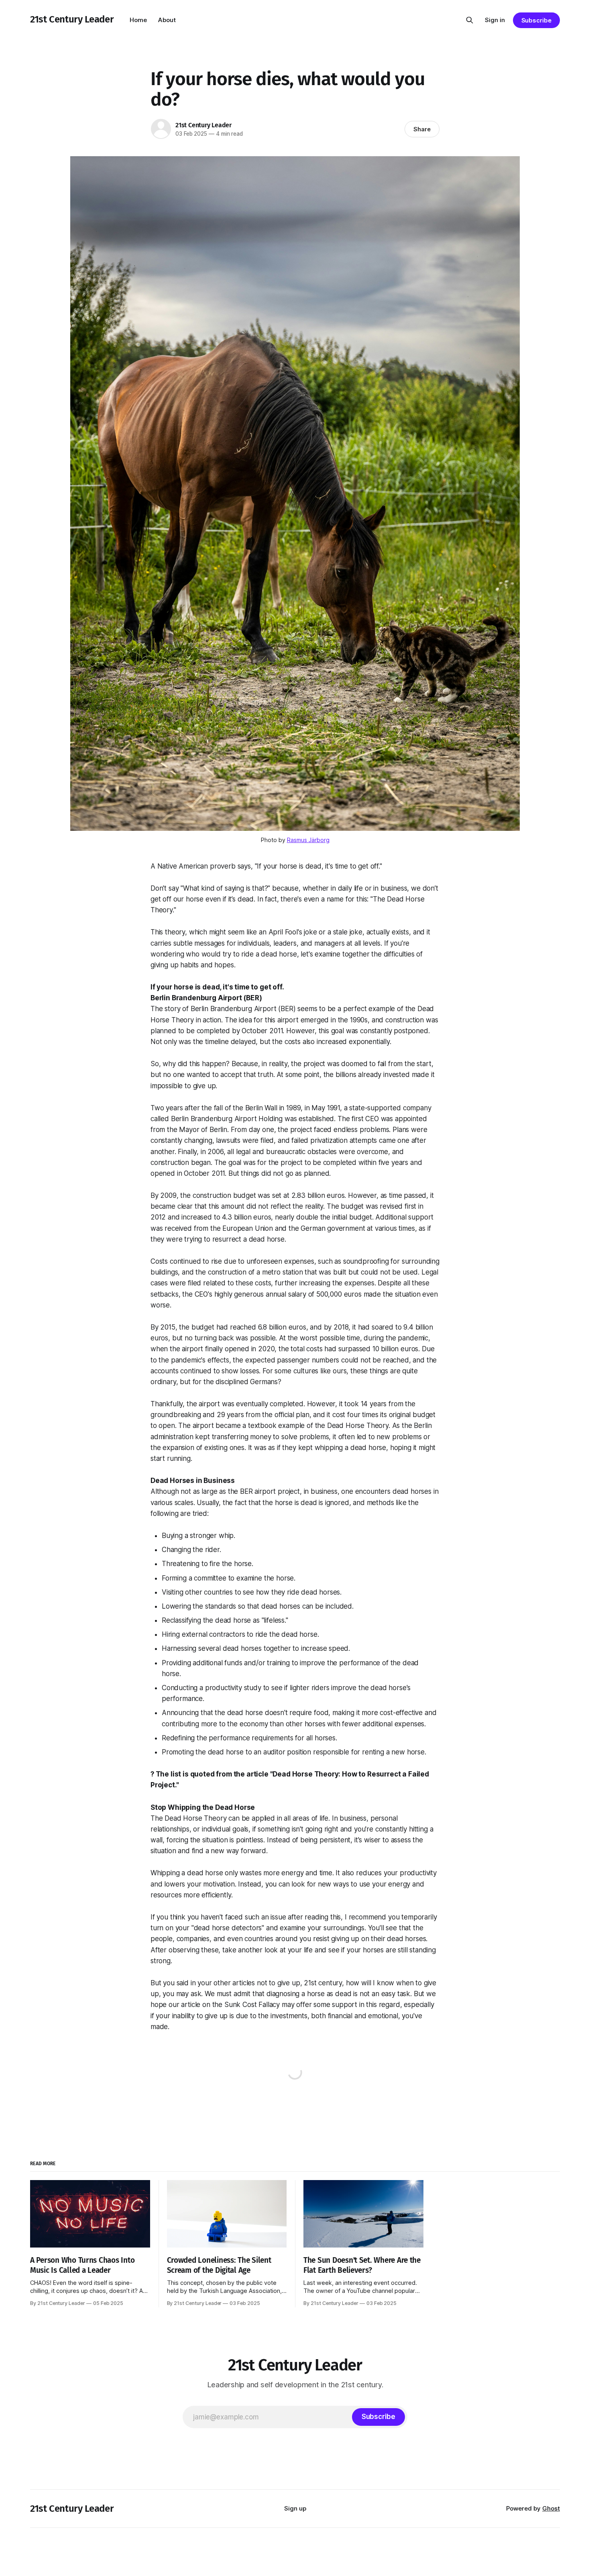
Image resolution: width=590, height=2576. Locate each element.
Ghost (551, 2508)
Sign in (495, 20)
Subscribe (536, 20)
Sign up (295, 2508)
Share (422, 129)
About (167, 20)
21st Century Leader (72, 19)
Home (138, 20)
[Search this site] (470, 20)
